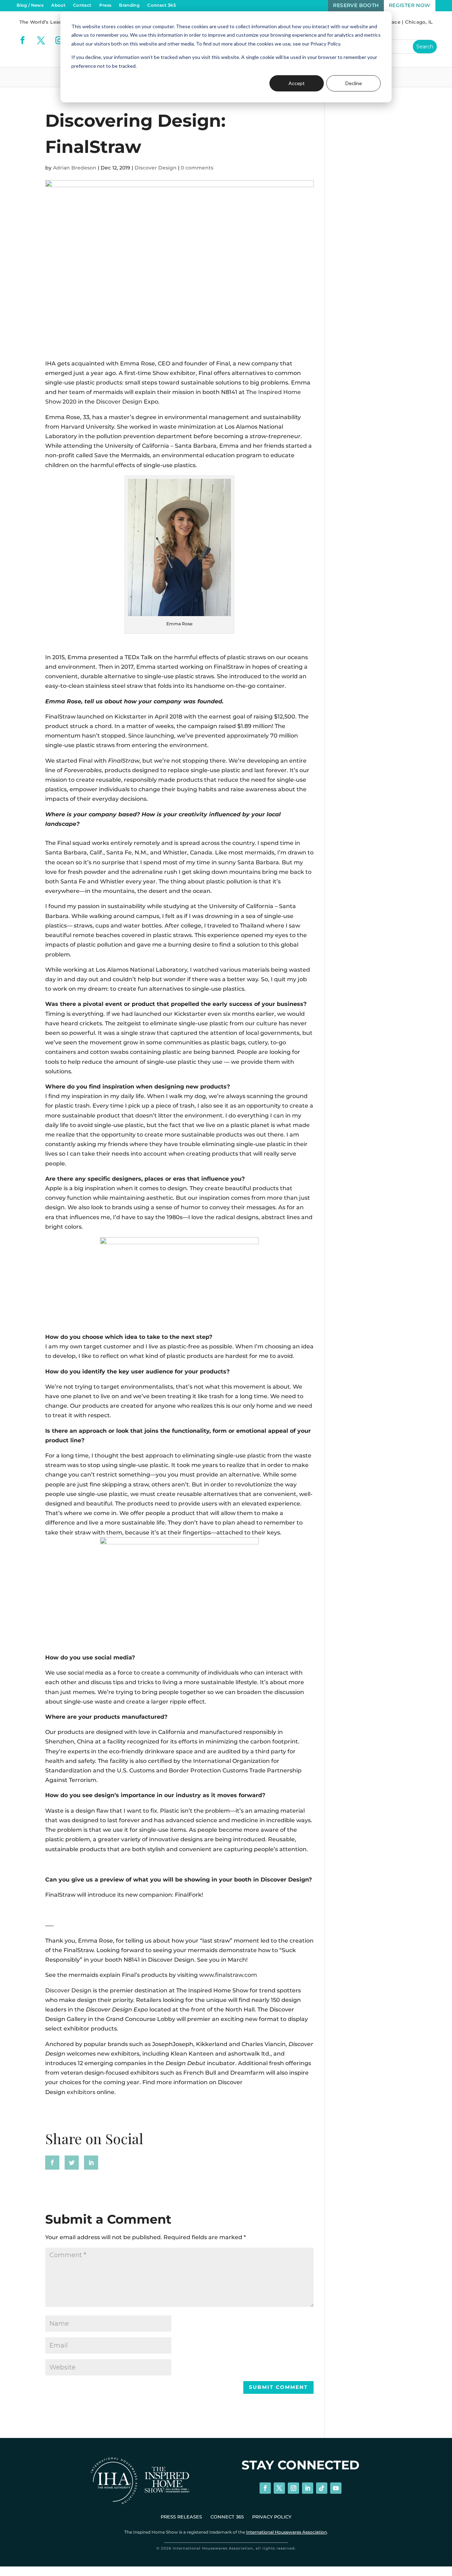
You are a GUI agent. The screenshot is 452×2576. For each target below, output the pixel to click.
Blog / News (30, 5)
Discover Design (156, 168)
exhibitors (81, 2092)
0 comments (197, 168)
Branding (129, 5)
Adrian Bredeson (75, 168)
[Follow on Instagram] (59, 40)
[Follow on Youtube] (336, 2488)
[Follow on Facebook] (23, 40)
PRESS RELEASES (181, 2517)
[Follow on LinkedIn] (308, 2488)
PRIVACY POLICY (272, 2517)
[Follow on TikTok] (322, 2488)
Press (105, 5)
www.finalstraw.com (228, 1975)
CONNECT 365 (227, 2517)
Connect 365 (162, 5)
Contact (82, 5)
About (58, 5)
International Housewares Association (287, 2532)
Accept (297, 83)
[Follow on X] (41, 40)
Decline (354, 83)
